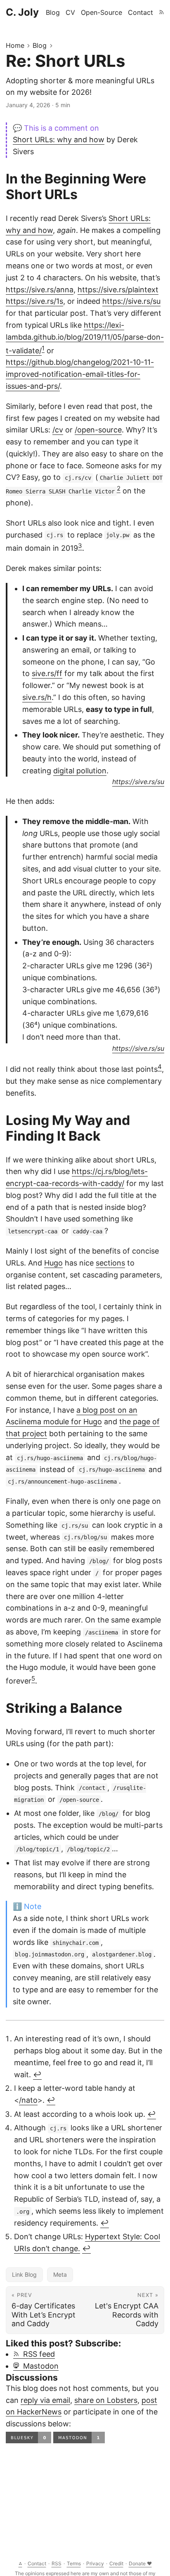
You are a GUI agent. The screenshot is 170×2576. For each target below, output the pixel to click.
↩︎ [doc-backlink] (37, 2075)
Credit (116, 2563)
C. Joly (22, 12)
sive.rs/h (37, 697)
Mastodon (39, 2366)
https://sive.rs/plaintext (118, 290)
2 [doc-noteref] (119, 488)
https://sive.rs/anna (40, 290)
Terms (74, 2563)
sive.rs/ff (47, 673)
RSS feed (37, 2354)
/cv (58, 430)
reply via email (45, 2400)
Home (15, 45)
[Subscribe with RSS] (162, 12)
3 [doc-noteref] (80, 546)
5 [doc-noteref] (33, 1678)
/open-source (98, 430)
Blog (40, 45)
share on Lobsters (106, 2400)
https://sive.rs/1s (34, 301)
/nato (28, 2100)
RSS (57, 2563)
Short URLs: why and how (59, 140)
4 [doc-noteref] (160, 1067)
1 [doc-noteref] (43, 348)
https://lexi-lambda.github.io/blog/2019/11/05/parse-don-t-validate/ (85, 338)
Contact (37, 2563)
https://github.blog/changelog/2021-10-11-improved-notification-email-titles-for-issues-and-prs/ (80, 374)
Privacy (95, 2563)
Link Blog (24, 2274)
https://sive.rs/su (131, 301)
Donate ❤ (140, 2563)
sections (110, 1263)
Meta (60, 2274)
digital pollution (80, 771)
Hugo (53, 1263)
